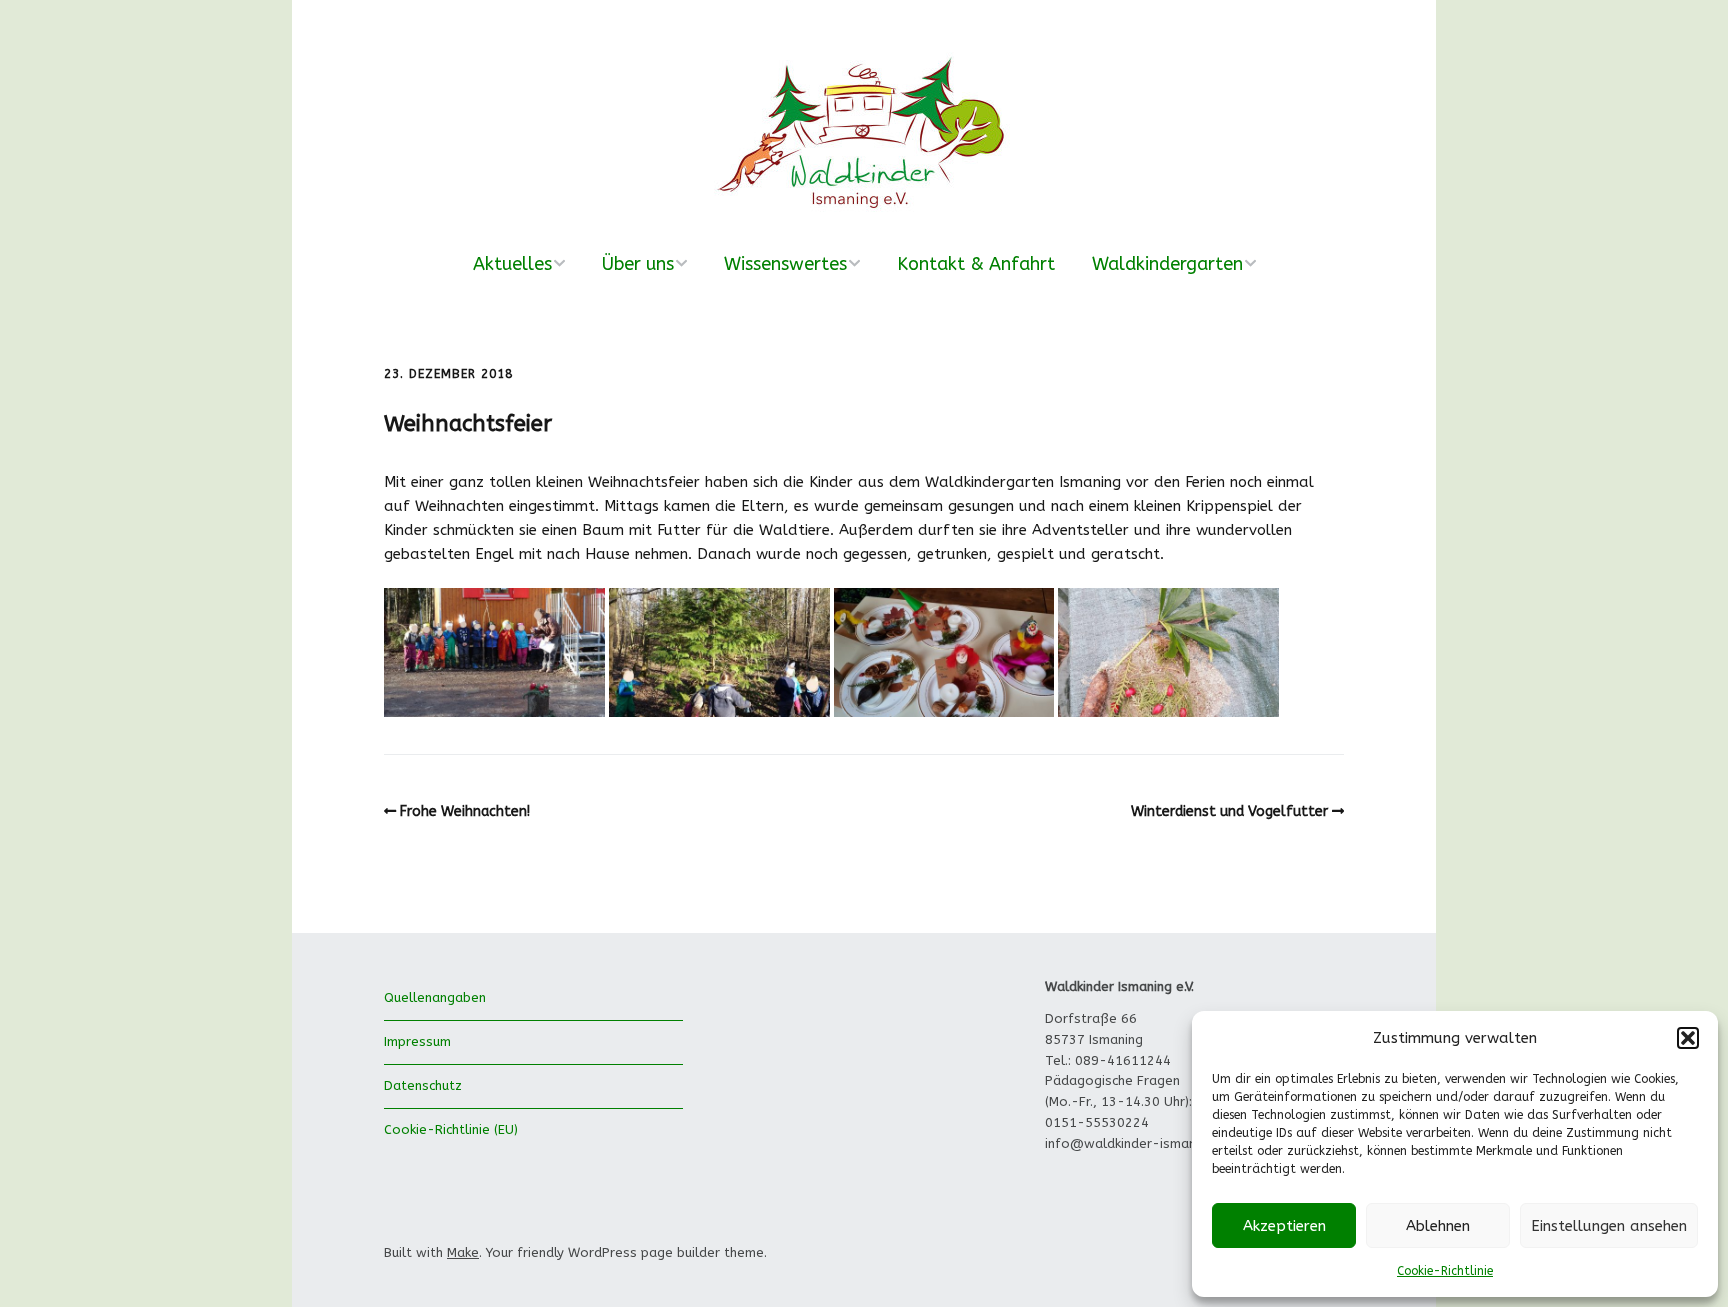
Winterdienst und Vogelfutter (1229, 811)
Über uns (638, 264)
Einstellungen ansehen (1609, 1226)
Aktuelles (512, 264)
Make (463, 1252)
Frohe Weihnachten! (465, 811)
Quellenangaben (435, 997)
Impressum (417, 1041)
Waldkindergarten (1167, 264)
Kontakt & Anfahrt (976, 264)
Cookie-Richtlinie (1445, 1271)
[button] (1688, 1038)
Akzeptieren (1284, 1226)
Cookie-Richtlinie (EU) (451, 1129)
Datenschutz (423, 1085)
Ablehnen (1438, 1226)
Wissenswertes (785, 264)
